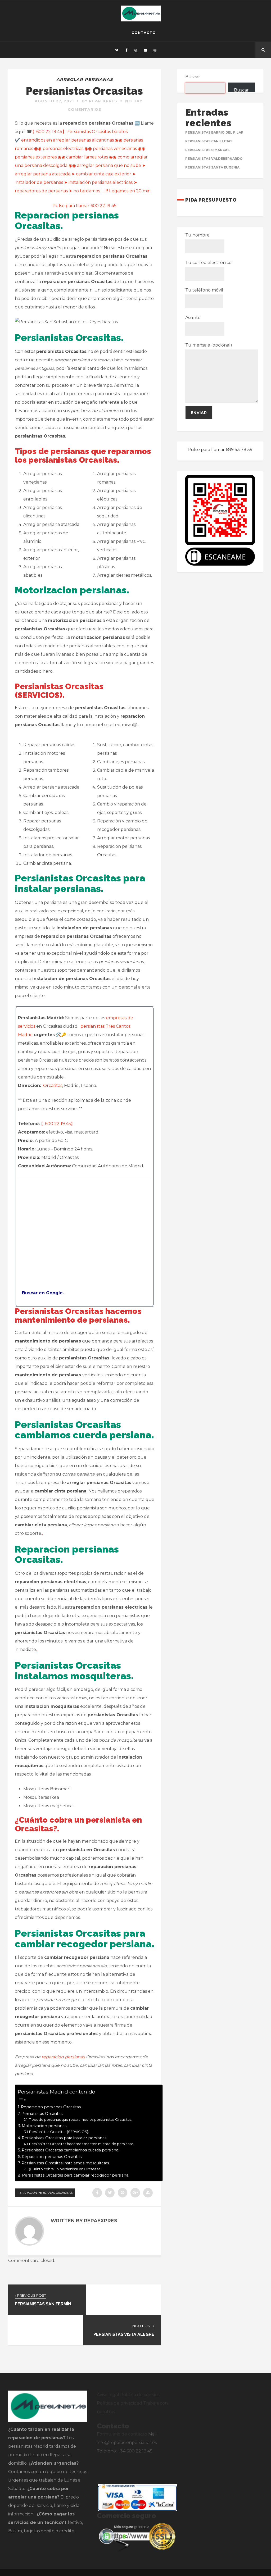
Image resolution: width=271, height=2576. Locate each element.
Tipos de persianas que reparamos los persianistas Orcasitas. (80, 2119)
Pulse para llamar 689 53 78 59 (220, 450)
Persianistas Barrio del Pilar (214, 132)
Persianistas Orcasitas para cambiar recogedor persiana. (76, 2175)
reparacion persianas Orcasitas (45, 2193)
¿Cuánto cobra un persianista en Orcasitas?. (66, 2169)
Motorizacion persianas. (44, 2126)
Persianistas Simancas (207, 150)
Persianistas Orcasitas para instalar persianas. (64, 2138)
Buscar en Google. (41, 1293)
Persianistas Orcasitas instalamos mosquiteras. (66, 2163)
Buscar (193, 77)
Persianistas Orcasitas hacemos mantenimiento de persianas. (82, 2144)
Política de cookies (140, 2395)
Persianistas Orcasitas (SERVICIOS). (59, 2132)
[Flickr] (145, 50)
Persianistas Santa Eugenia (212, 167)
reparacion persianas (64, 2057)
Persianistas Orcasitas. (42, 2114)
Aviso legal (108, 2395)
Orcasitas (53, 1086)
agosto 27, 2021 (54, 101)
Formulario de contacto (122, 2434)
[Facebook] (126, 50)
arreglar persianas (85, 79)
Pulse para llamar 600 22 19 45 (84, 206)
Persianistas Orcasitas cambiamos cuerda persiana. (70, 2150)
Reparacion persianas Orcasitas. (51, 2107)
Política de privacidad (119, 2403)
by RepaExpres (100, 101)
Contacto (144, 33)
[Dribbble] (136, 50)
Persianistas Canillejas (209, 141)
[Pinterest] (155, 50)
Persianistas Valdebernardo (214, 159)
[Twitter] (117, 50)
